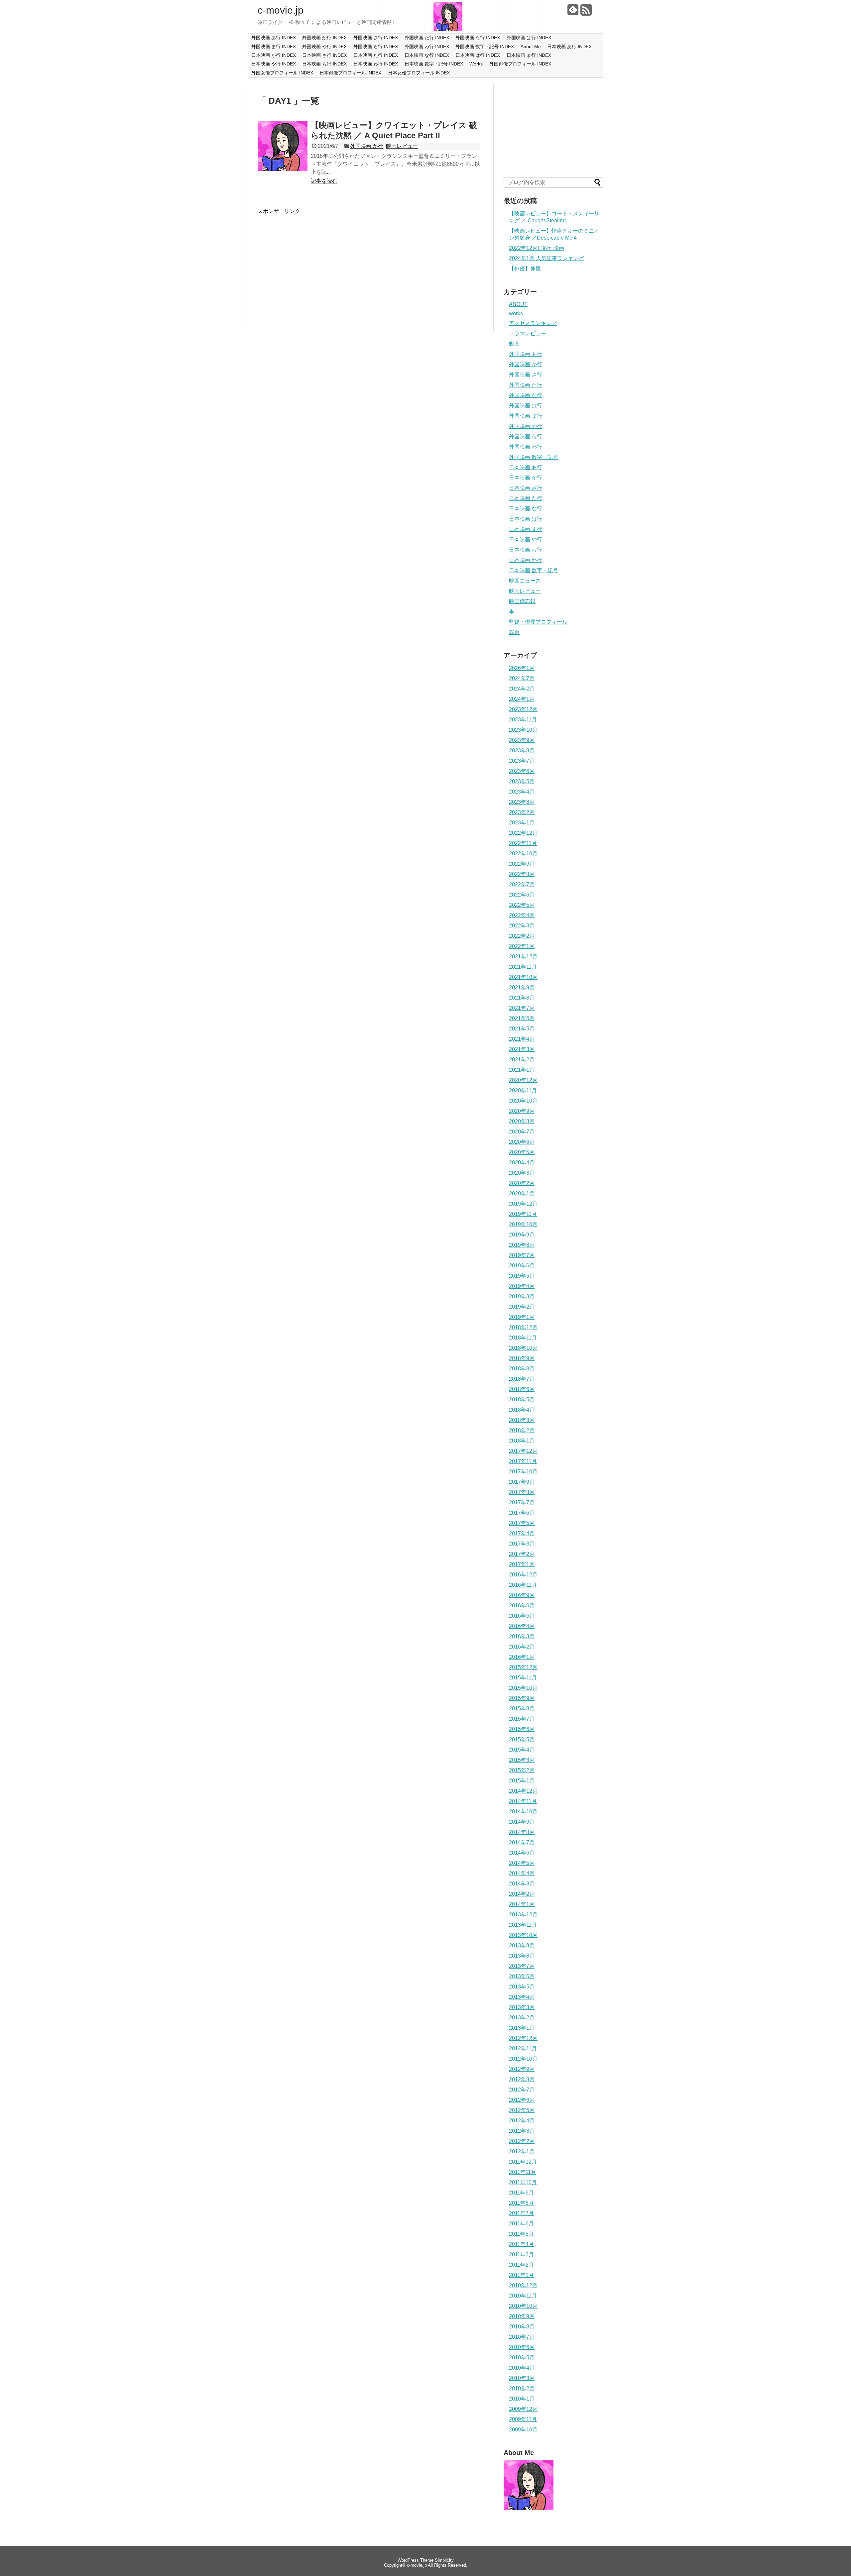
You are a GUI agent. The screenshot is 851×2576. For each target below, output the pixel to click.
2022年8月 (522, 874)
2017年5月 (522, 1523)
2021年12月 (523, 957)
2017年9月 (522, 1482)
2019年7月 (522, 1255)
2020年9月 (522, 1111)
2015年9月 (522, 1698)
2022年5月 (522, 905)
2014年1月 (522, 1904)
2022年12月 (523, 833)
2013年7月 (522, 1966)
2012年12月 (523, 2038)
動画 (514, 344)
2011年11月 (523, 2172)
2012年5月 (522, 2110)
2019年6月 (522, 1266)
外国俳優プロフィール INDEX (520, 64)
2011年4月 (521, 2244)
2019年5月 (522, 1276)
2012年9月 (522, 2069)
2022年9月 (522, 864)
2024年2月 (522, 689)
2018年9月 (522, 1358)
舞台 (514, 632)
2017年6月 (522, 1513)
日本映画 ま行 (526, 529)
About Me (531, 47)
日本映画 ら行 (526, 550)
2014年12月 (523, 1791)
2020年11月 (523, 1090)
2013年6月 (522, 1976)
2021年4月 (522, 1039)
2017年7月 (522, 1503)
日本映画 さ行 (526, 488)
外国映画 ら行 (526, 436)
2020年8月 (522, 1121)
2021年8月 (522, 998)
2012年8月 (522, 2079)
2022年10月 (523, 854)
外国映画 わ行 (526, 447)
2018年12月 (523, 1327)
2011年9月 (521, 2193)
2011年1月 (521, 2275)
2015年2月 (522, 1770)
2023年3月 (522, 802)
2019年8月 (522, 1245)
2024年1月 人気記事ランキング (546, 258)
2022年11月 (523, 843)
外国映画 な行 (526, 395)
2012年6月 (522, 2100)
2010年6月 (522, 2347)
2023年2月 (522, 812)
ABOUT (518, 304)
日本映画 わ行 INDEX (376, 64)
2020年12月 (523, 1080)
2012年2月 (522, 2141)
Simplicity (444, 2560)
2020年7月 (522, 1132)
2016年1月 (522, 1657)
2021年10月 (523, 977)
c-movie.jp (281, 10)
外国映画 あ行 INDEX (274, 38)
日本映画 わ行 (526, 560)
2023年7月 (522, 761)
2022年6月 (522, 895)
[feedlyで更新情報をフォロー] (573, 12)
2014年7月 (522, 1842)
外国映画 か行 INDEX (324, 38)
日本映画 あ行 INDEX (569, 47)
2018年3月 (522, 1420)
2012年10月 (523, 2059)
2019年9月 (522, 1235)
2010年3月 (522, 2378)
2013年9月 (522, 1945)
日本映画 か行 (526, 478)
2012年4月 (522, 2121)
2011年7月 (521, 2213)
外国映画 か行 (367, 146)
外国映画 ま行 (526, 416)
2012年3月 (522, 2131)
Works (476, 64)
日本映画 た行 (526, 498)
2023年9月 (522, 740)
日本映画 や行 (526, 539)
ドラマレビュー (528, 333)
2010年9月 (522, 2316)
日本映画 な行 (526, 509)
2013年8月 (522, 1956)
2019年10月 (523, 1224)
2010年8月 (522, 2327)
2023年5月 (522, 781)
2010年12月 (523, 2285)
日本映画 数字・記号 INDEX (434, 64)
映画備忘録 (522, 601)
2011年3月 (521, 2254)
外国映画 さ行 (526, 375)
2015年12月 (523, 1667)
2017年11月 (523, 1461)
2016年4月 (522, 1626)
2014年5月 (522, 1863)
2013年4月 (522, 1997)
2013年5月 (522, 1987)
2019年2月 (522, 1307)
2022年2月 (522, 936)
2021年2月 (522, 1060)
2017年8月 (522, 1492)
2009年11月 (523, 2419)
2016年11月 (523, 1585)
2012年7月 (522, 2090)
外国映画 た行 (526, 385)
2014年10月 (523, 1812)
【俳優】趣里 (525, 269)
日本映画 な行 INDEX (427, 55)
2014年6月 (522, 1853)
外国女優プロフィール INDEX (282, 73)
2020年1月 (522, 1193)
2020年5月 (522, 1152)
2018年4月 (522, 1410)
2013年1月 (522, 2028)
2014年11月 (523, 1801)
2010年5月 (522, 2358)
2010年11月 (523, 2296)
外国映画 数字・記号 (534, 457)
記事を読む (324, 181)
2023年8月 (522, 751)
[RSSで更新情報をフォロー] (586, 12)
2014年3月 (522, 1884)
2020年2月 (522, 1183)
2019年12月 (523, 1204)
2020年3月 (522, 1173)
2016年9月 (522, 1595)
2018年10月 (523, 1348)
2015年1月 (522, 1781)
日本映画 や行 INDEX (274, 64)
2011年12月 (523, 2162)
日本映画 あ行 (526, 467)
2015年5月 (522, 1739)
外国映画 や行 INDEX (324, 47)
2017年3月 (522, 1544)
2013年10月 (523, 1935)
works (516, 314)
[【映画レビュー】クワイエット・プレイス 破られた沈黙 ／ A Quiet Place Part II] (283, 169)
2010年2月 (522, 2388)
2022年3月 (522, 926)
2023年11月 (523, 720)
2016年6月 (522, 1606)
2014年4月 (522, 1873)
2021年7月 (522, 1008)
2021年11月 (523, 967)
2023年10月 (523, 730)
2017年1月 (522, 1564)
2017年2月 (522, 1554)
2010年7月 (522, 2337)
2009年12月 (523, 2409)
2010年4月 (522, 2368)
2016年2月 (522, 1647)
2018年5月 (522, 1399)
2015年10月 (523, 1688)
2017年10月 (523, 1472)
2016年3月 (522, 1636)
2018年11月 (523, 1338)
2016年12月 (523, 1575)
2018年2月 (522, 1430)
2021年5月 (522, 1029)
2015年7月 (522, 1719)
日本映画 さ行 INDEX (324, 55)
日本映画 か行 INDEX (274, 55)
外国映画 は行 (526, 406)
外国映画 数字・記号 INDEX (485, 47)
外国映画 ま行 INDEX (274, 47)
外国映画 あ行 (526, 354)
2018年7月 (522, 1379)
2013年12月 (523, 1915)
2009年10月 (523, 2430)
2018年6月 (522, 1389)
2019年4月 (522, 1286)
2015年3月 (522, 1760)
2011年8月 (521, 2203)
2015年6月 (522, 1729)
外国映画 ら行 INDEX (376, 47)
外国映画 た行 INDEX (427, 38)
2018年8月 (522, 1369)
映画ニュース (525, 581)
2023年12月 (523, 709)
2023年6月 (522, 771)
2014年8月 (522, 1832)
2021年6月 (522, 1018)
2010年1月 (522, 2399)
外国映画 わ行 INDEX (427, 47)
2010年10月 (523, 2306)
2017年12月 (523, 1451)
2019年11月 (523, 1214)
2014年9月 (522, 1822)
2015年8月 (522, 1709)
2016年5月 (522, 1616)
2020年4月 (522, 1163)
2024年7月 (522, 678)
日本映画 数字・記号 (534, 570)
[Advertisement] (313, 262)
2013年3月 (522, 2007)
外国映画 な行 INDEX (478, 38)
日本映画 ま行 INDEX (529, 55)
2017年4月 (522, 1533)
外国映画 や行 (526, 426)
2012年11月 (523, 2048)
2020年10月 (523, 1101)
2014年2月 (522, 1894)
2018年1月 (522, 1441)
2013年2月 (522, 2018)
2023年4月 (522, 792)
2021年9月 (522, 987)
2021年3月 (522, 1049)
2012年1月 (522, 2151)
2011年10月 (523, 2182)
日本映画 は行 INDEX (478, 55)
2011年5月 (521, 2234)
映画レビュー (402, 146)
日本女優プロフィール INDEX (419, 73)
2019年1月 (522, 1317)
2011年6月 (521, 2224)
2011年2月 (521, 2265)
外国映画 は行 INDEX (529, 38)
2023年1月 (522, 823)
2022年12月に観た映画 (537, 248)
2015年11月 (523, 1678)
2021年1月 (522, 1070)
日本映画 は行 (526, 519)
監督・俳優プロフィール (538, 622)
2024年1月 (522, 699)
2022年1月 (522, 946)
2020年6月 (522, 1142)
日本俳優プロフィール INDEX (350, 73)
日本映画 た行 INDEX (376, 55)
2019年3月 (522, 1296)
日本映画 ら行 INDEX (324, 64)
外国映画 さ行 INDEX (376, 38)
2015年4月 (522, 1750)
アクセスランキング (533, 323)
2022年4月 (522, 915)
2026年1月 (522, 668)
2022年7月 (522, 884)
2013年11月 (523, 1925)
